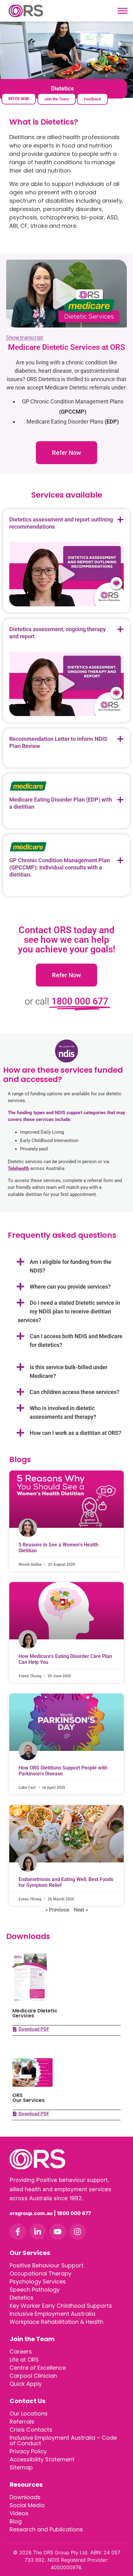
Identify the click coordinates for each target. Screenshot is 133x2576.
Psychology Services (38, 2281)
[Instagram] (78, 2232)
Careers (21, 2352)
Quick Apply (26, 2384)
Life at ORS (24, 2360)
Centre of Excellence (38, 2368)
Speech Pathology (35, 2290)
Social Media (27, 2505)
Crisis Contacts (31, 2430)
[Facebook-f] (18, 2232)
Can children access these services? (75, 1392)
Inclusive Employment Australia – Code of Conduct (63, 2440)
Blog (16, 2521)
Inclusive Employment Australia (52, 2314)
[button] (66, 294)
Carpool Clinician (33, 2376)
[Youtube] (58, 2232)
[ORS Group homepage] (66, 2159)
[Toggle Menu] (122, 11)
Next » (81, 1909)
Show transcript (25, 337)
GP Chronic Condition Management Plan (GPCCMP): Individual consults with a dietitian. (60, 867)
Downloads (25, 2497)
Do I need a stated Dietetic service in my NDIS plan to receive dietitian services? (69, 1311)
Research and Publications (46, 2529)
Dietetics (21, 2298)
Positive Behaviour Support (47, 2265)
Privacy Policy (28, 2451)
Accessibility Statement (42, 2459)
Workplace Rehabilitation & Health (56, 2322)
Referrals (22, 2422)
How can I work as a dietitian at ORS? (75, 1433)
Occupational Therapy (41, 2273)
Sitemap (21, 2467)
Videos (19, 2513)
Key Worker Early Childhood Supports (61, 2306)
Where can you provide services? (70, 1287)
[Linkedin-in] (38, 2232)
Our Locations (29, 2413)
